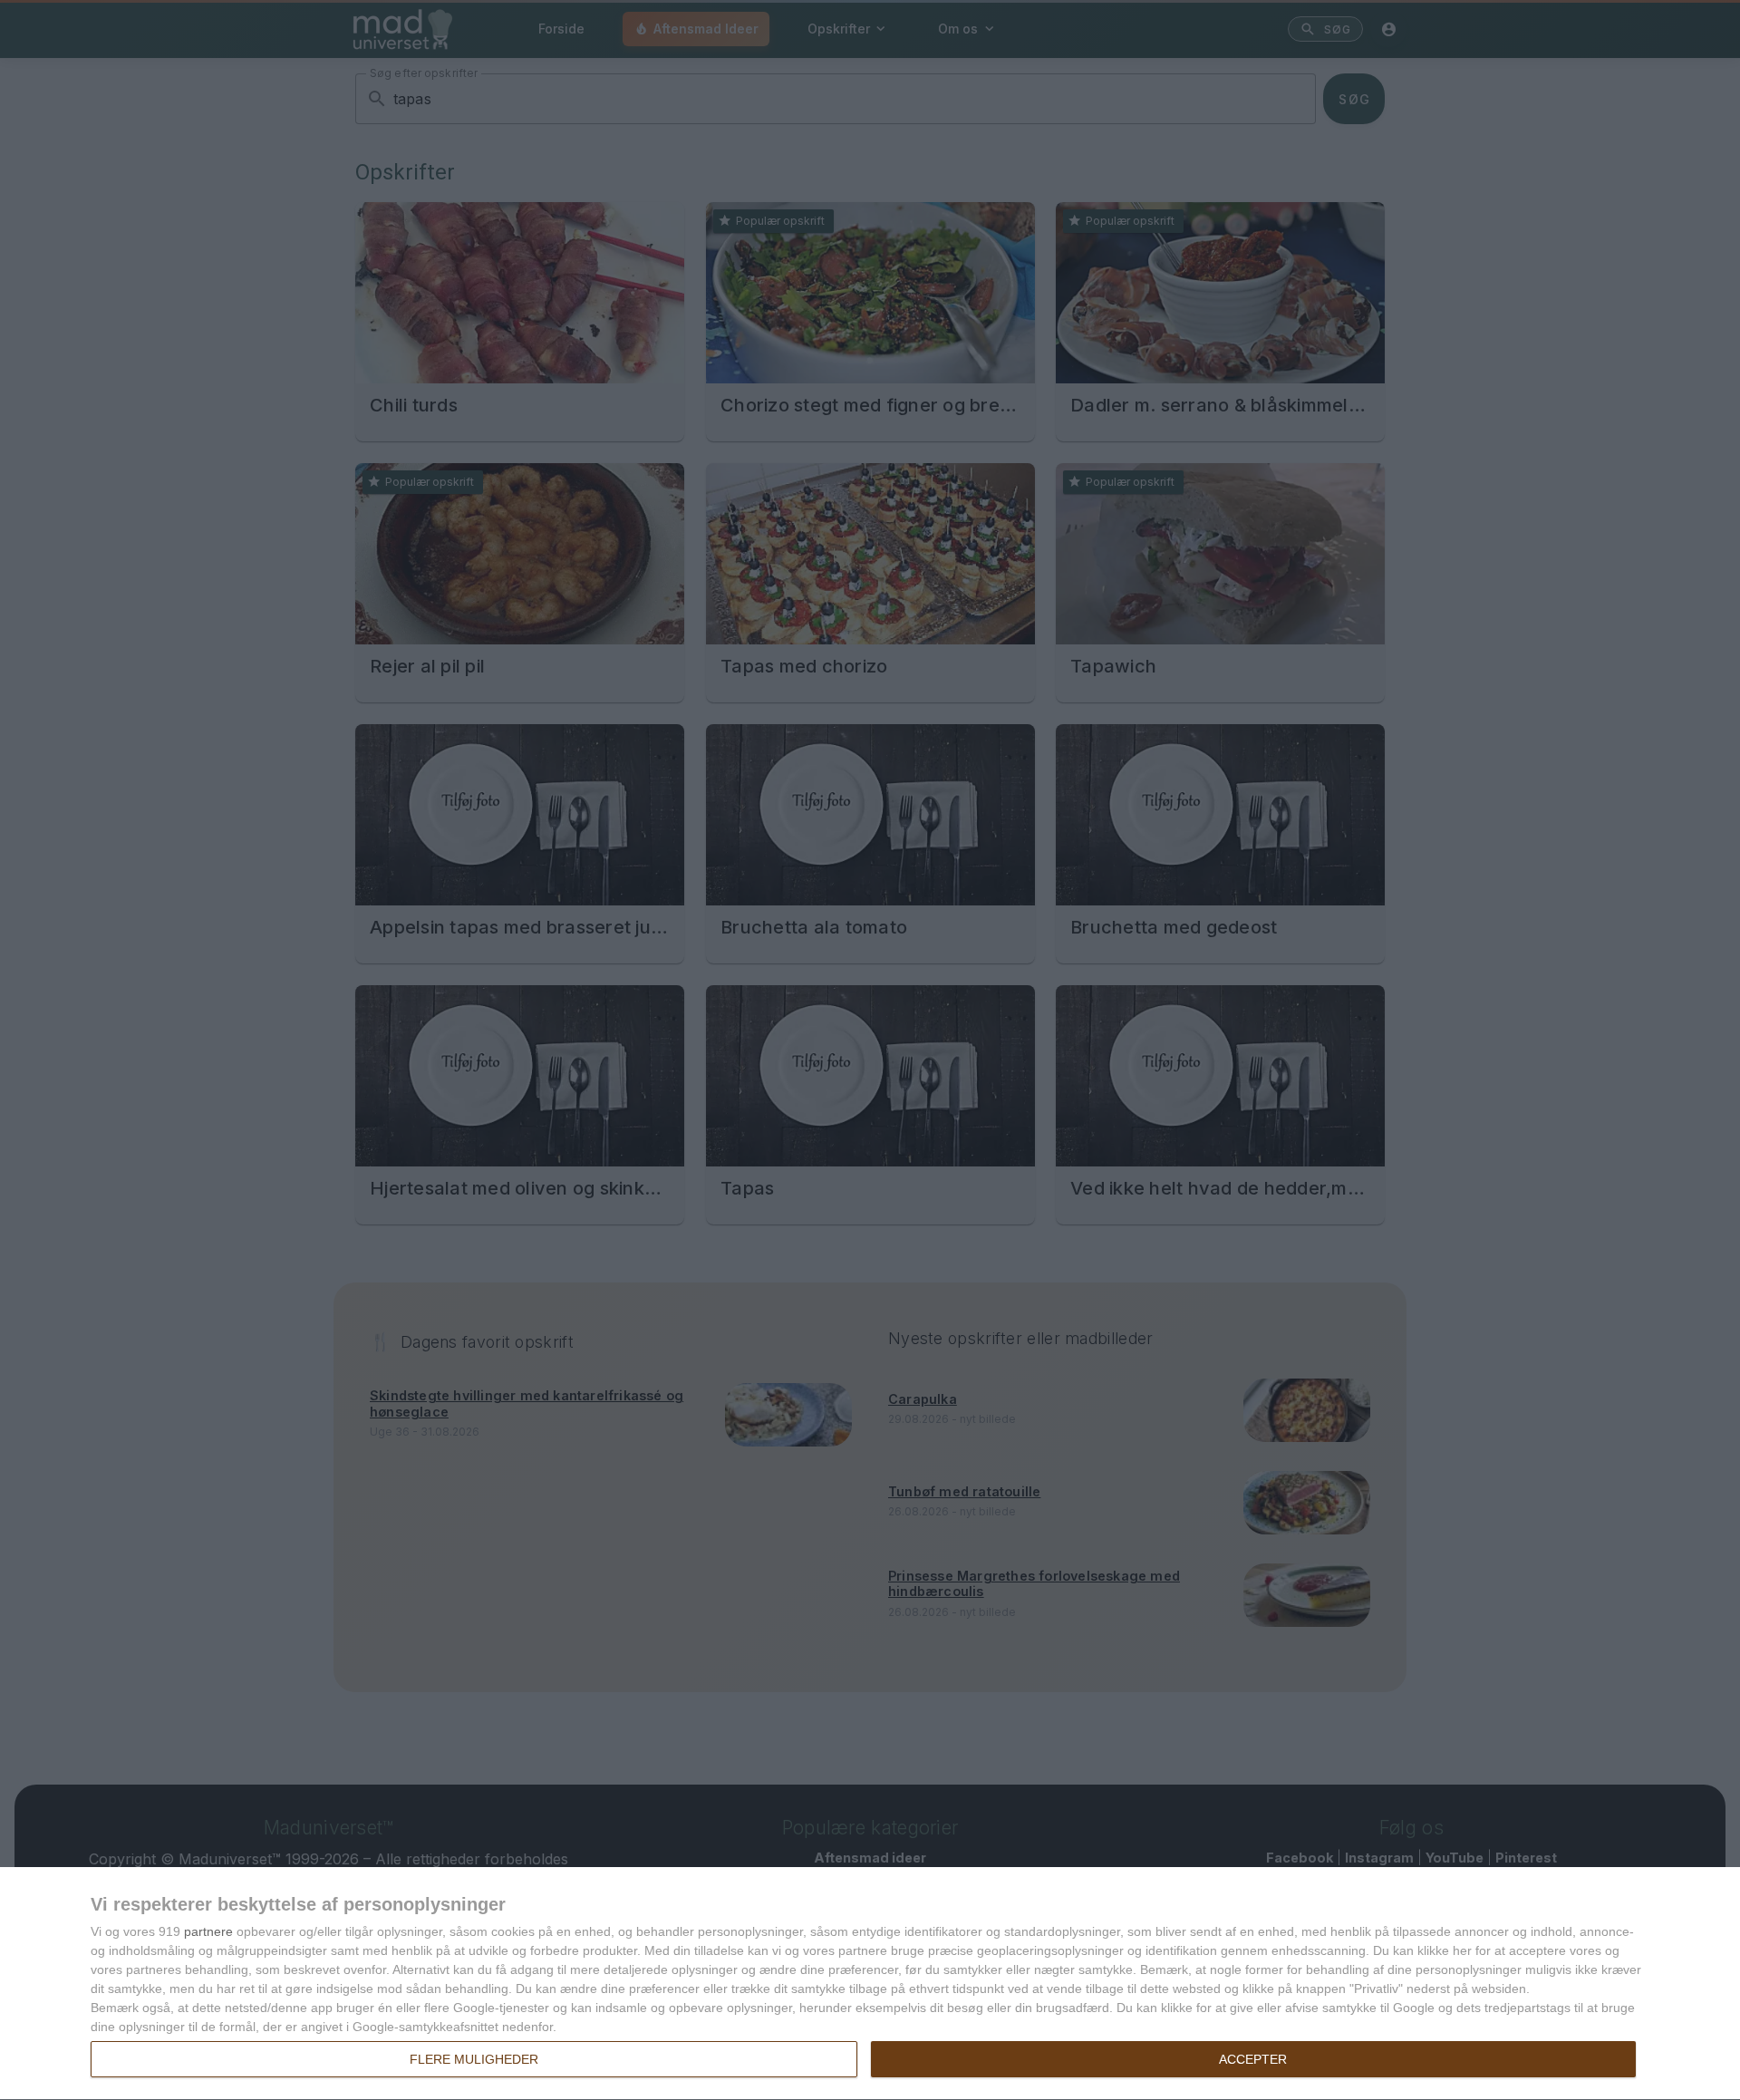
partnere (208, 1931)
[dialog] (870, 1984)
